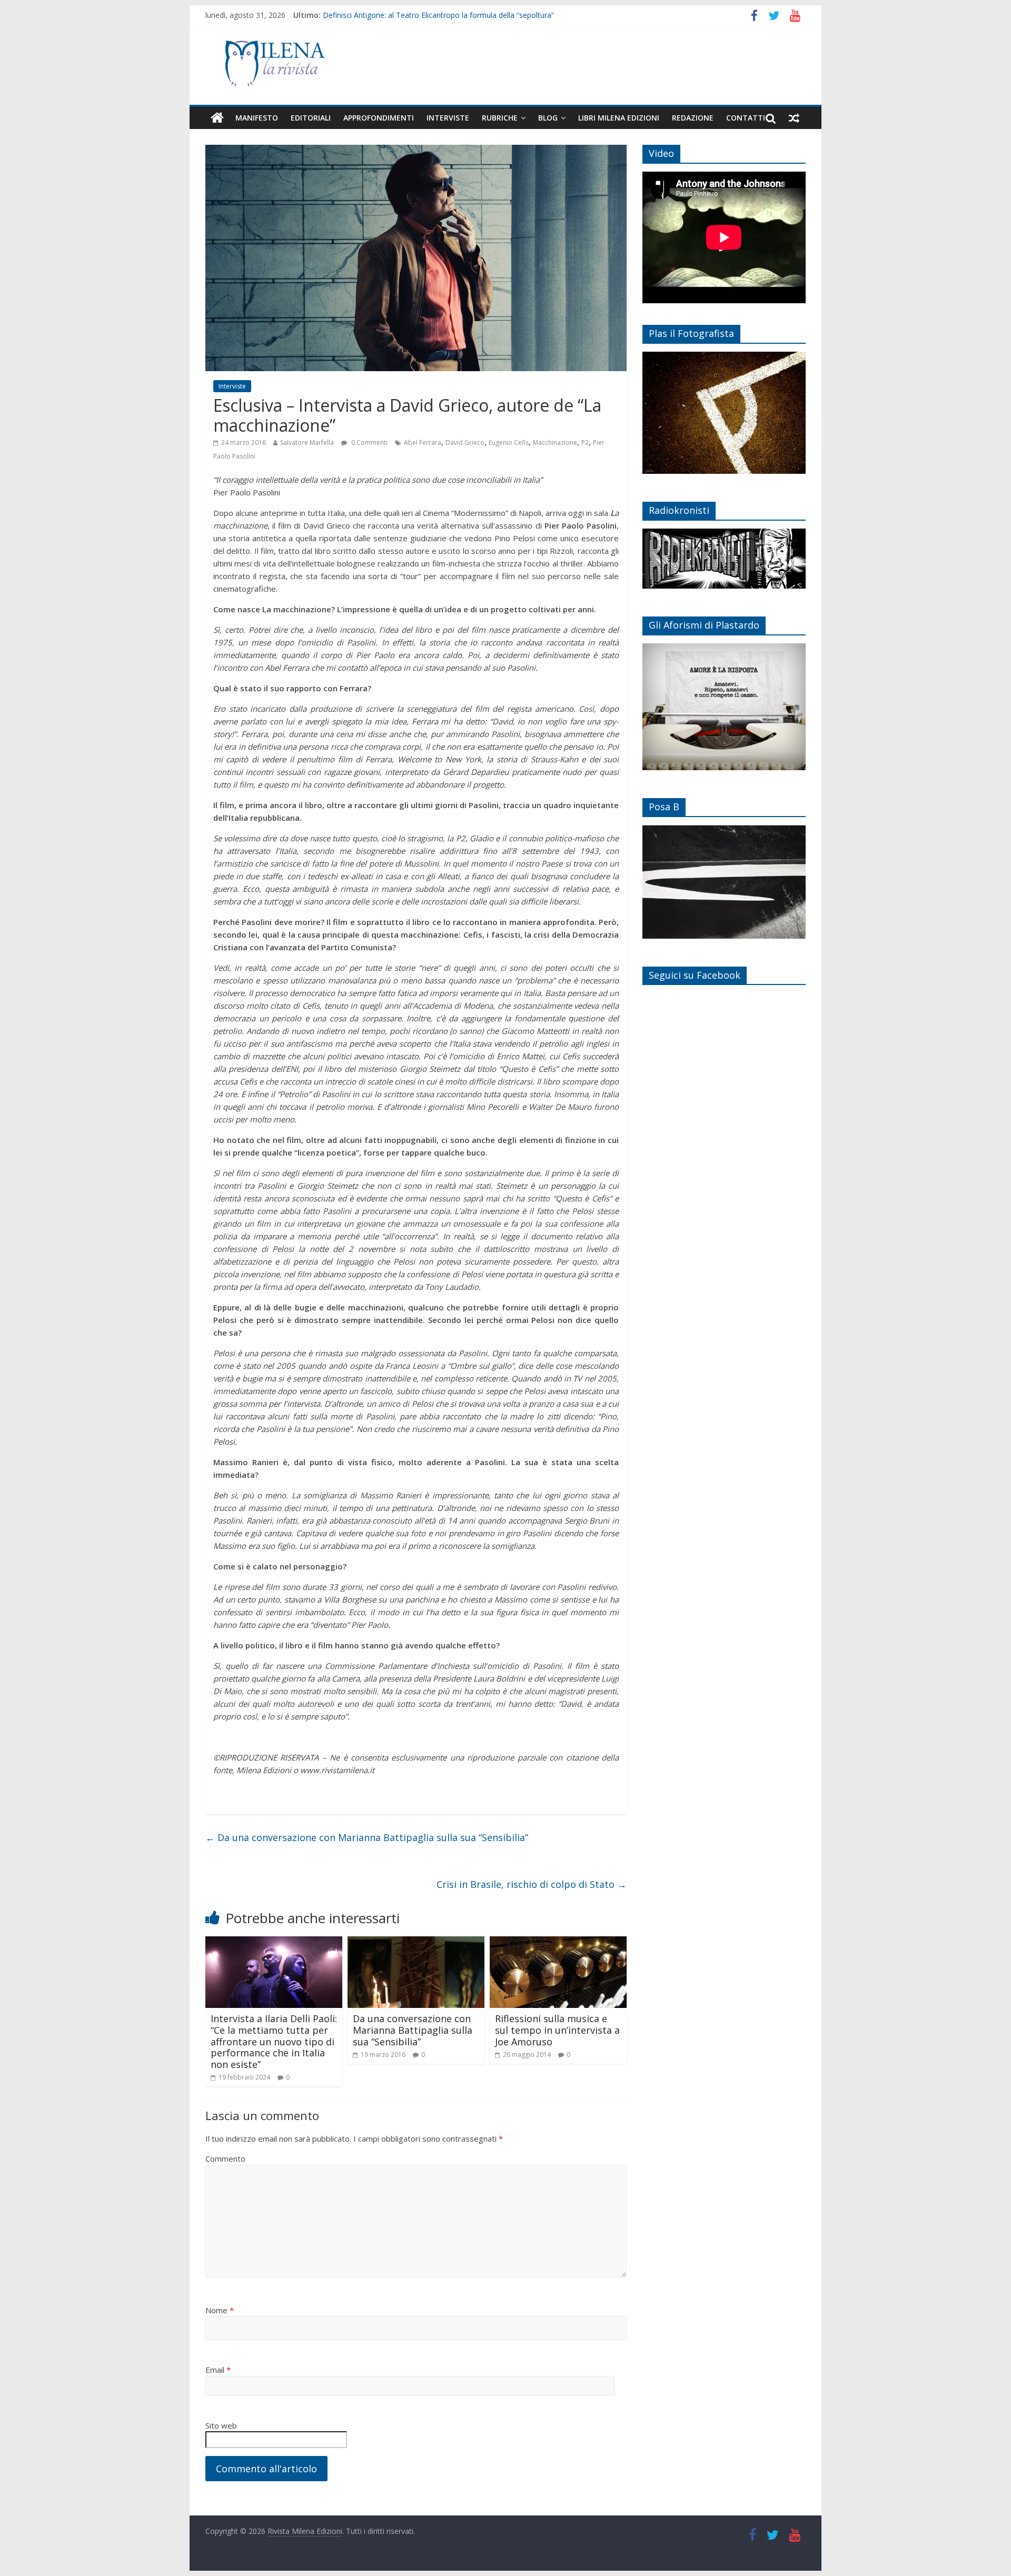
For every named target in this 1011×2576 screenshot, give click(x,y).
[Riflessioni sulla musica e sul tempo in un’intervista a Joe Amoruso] (558, 1943)
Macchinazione (555, 442)
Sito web (221, 2425)
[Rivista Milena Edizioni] (217, 118)
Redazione (693, 118)
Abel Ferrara (423, 442)
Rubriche (500, 118)
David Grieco (465, 442)
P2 (585, 442)
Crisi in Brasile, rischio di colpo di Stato (532, 1884)
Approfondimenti (379, 118)
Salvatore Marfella (307, 442)
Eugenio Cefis (509, 442)
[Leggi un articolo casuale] (794, 118)
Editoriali (311, 118)
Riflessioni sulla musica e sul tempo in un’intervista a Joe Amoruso (557, 2030)
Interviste (448, 118)
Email (218, 2370)
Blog (548, 118)
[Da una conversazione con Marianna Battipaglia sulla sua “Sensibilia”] (416, 1943)
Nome (220, 2310)
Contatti (746, 118)
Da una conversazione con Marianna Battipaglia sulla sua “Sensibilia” (367, 1837)
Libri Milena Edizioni (619, 118)
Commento (225, 2159)
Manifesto (257, 118)
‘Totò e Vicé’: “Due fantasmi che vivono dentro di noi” (413, 15)
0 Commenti (369, 442)
